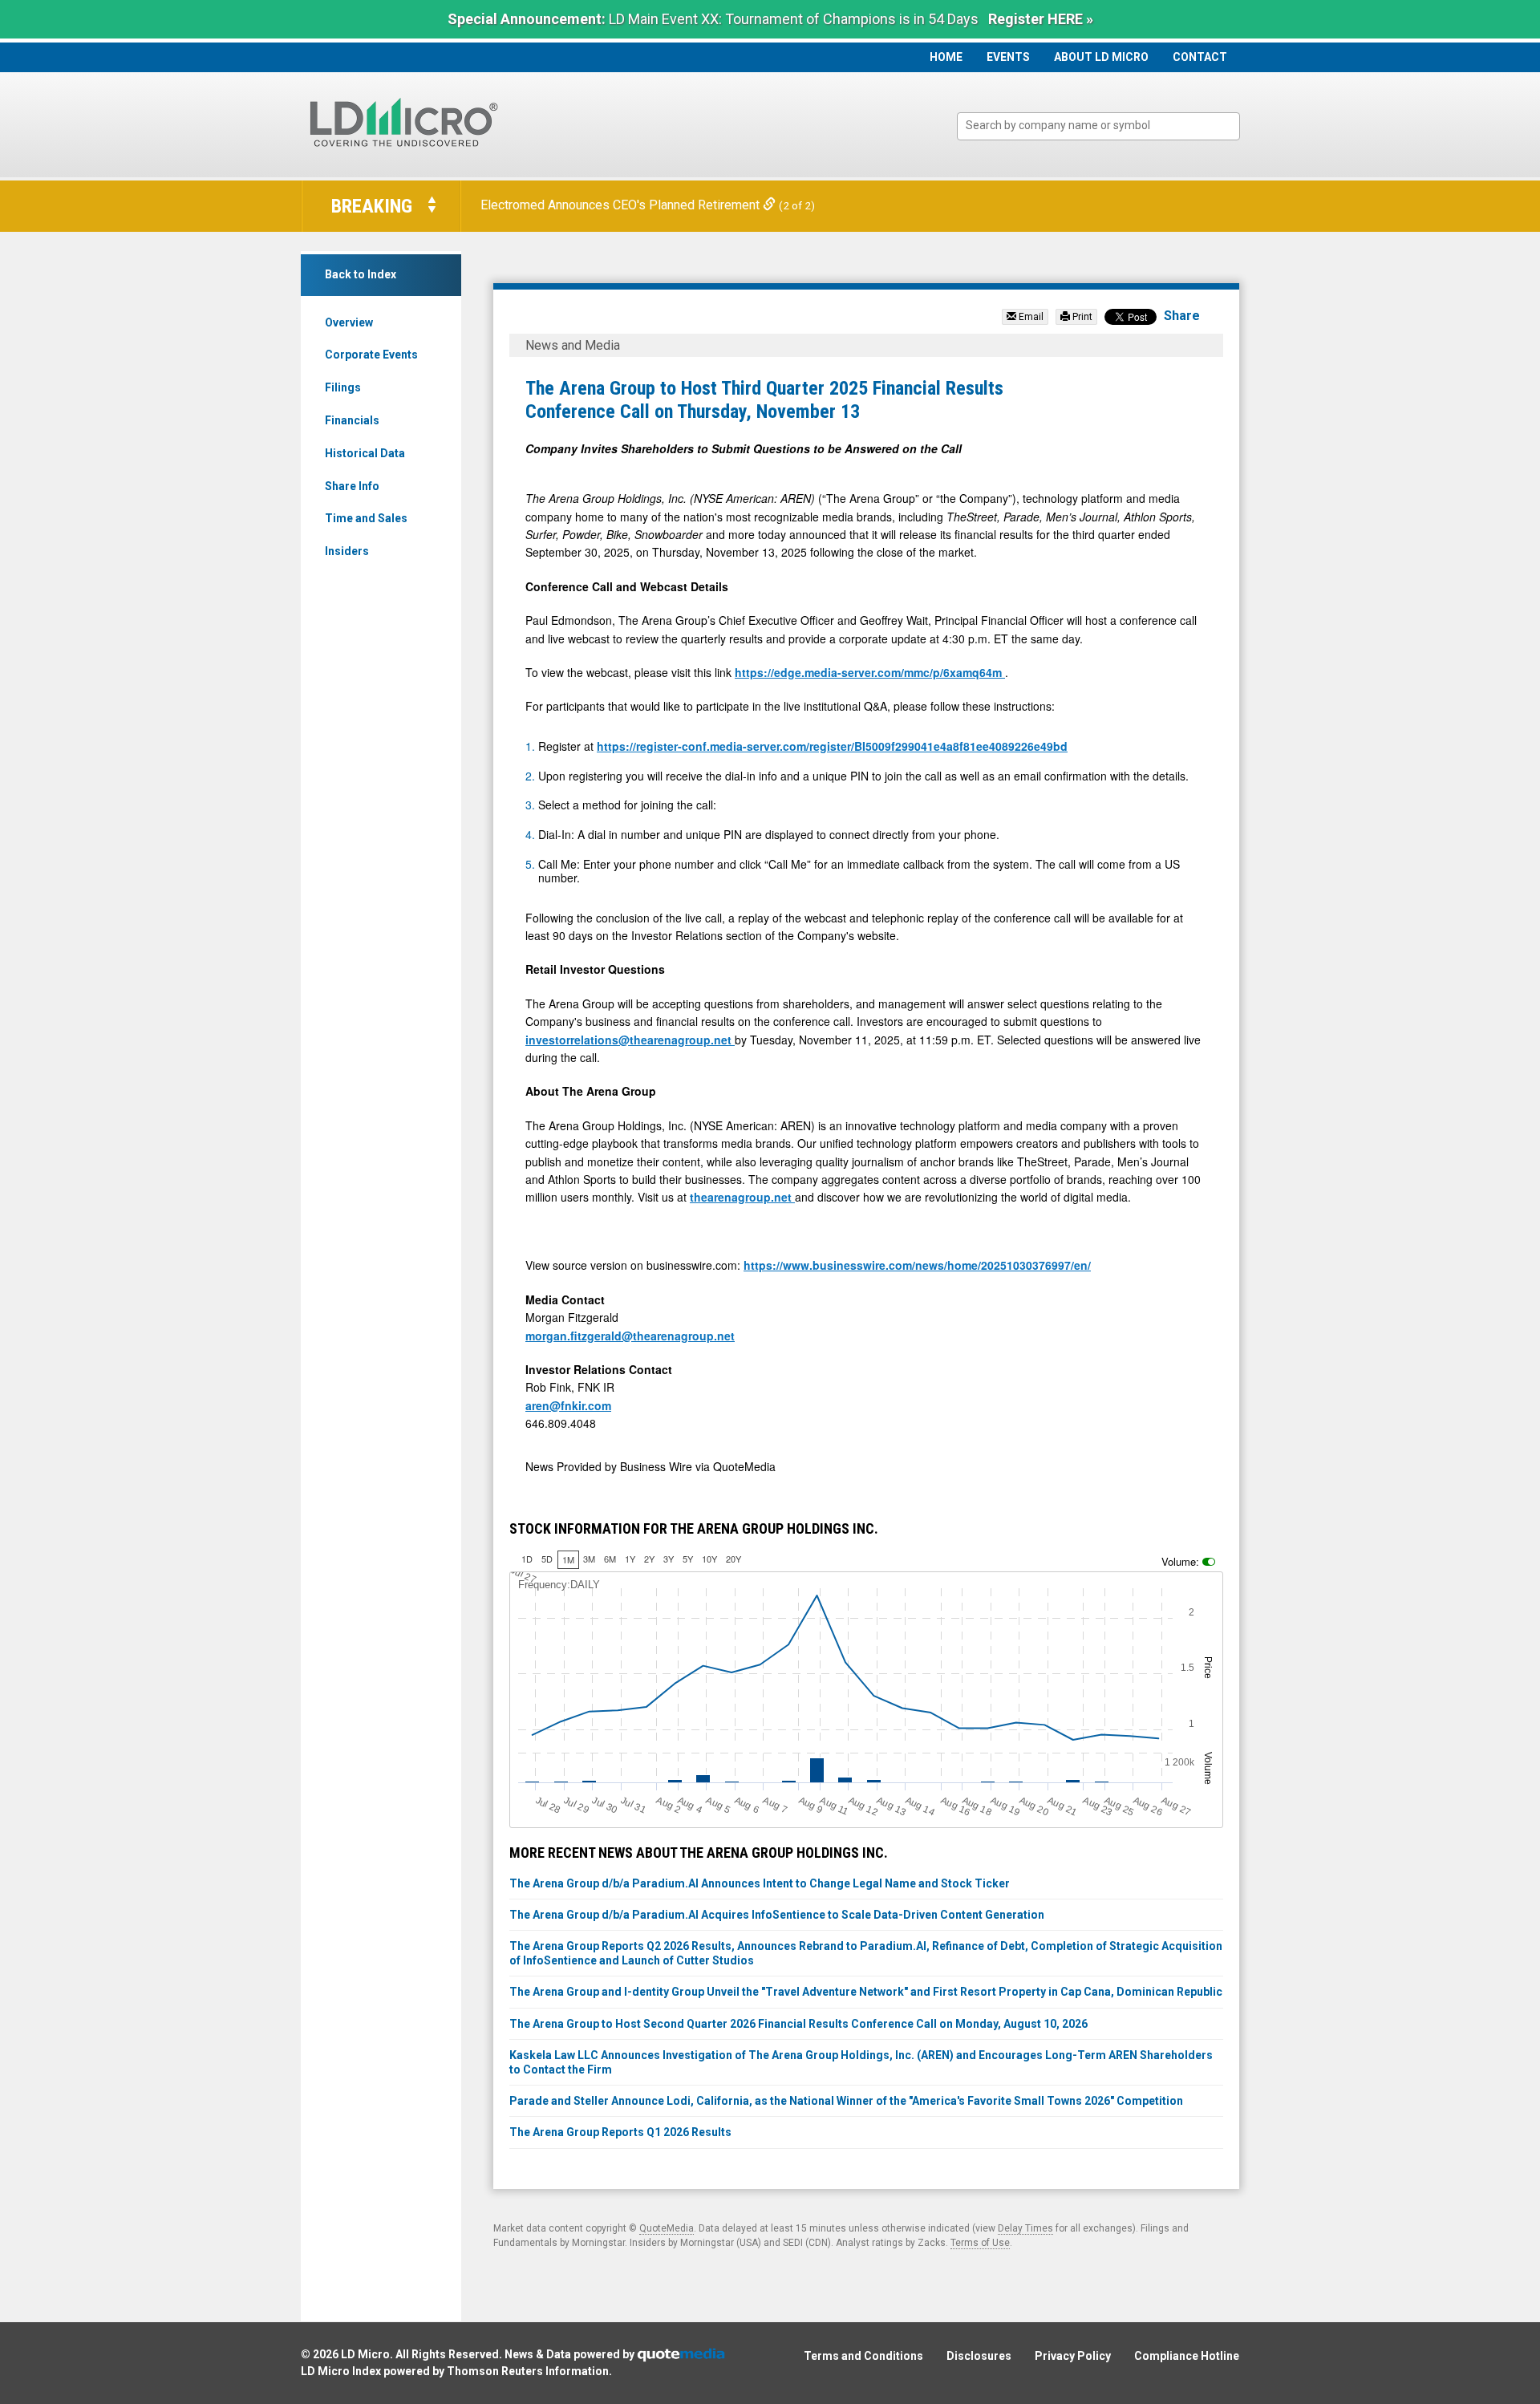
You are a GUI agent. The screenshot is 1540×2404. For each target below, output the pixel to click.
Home (946, 57)
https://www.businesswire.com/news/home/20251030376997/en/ (917, 1265)
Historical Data (365, 453)
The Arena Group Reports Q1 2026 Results (620, 2132)
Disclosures (979, 2356)
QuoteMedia (667, 2228)
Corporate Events (371, 355)
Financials (352, 420)
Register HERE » (1041, 19)
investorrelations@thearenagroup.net (630, 1040)
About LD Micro (1101, 57)
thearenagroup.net (742, 1197)
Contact (1200, 57)
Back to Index (361, 274)
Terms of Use (980, 2243)
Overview (349, 322)
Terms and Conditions (863, 2356)
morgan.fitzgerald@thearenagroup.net (630, 1336)
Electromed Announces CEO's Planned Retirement (622, 205)
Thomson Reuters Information (528, 2371)
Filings (343, 387)
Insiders (347, 551)
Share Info (352, 486)
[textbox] (1106, 126)
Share (1182, 316)
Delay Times (1025, 2228)
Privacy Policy (1073, 2356)
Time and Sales (366, 518)
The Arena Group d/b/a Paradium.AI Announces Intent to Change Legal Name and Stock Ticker (760, 1883)
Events (1008, 57)
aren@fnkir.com (568, 1405)
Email (1030, 317)
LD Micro (365, 2354)
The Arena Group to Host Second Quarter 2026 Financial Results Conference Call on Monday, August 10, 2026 (798, 2024)
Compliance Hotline (1187, 2356)
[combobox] (1098, 126)
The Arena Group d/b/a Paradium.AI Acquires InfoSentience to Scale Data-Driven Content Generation (777, 1915)
